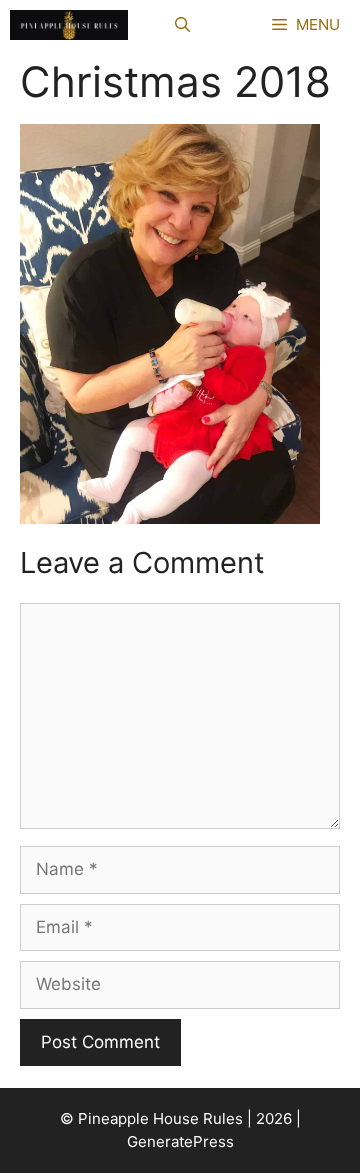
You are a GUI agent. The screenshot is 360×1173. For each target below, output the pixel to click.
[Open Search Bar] (182, 25)
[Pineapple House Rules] (69, 25)
